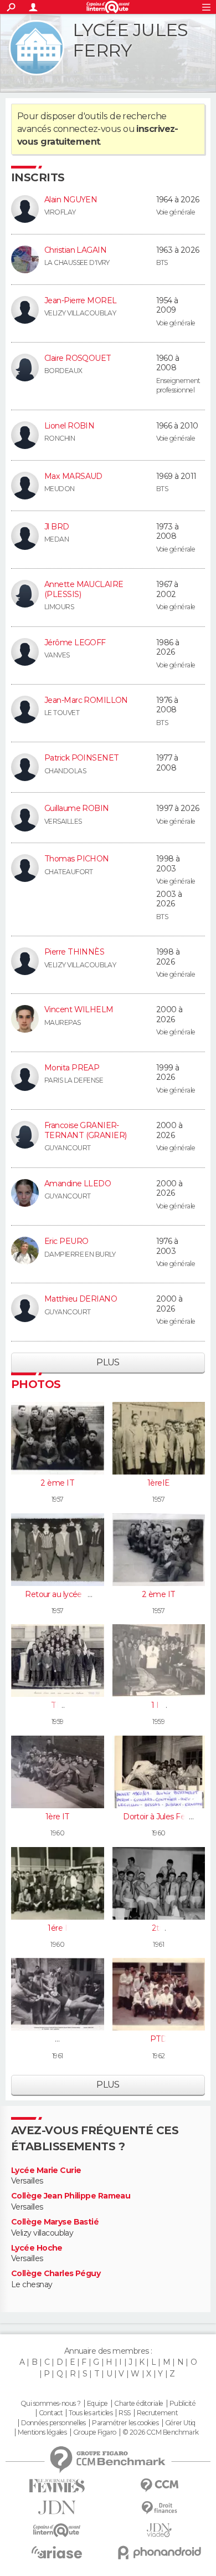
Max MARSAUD (73, 476)
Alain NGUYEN (71, 200)
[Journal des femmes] (57, 2486)
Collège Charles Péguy (56, 2274)
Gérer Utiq (180, 2423)
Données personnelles (53, 2423)
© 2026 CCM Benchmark (161, 2432)
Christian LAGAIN (75, 250)
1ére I (57, 1928)
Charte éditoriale (138, 2404)
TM (57, 1705)
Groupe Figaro (95, 2432)
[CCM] (159, 2485)
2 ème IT (57, 1483)
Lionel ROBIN (69, 426)
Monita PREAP (72, 1068)
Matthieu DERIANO (81, 1299)
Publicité (182, 2404)
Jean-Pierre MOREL (80, 300)
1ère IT (58, 1817)
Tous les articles (90, 2413)
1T (57, 2039)
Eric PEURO (66, 1241)
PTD (159, 2039)
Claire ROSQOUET (78, 358)
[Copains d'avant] (57, 2530)
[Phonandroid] (159, 2552)
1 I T (158, 1705)
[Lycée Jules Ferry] (37, 48)
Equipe (97, 2404)
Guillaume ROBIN (77, 808)
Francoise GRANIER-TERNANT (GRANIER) (85, 1130)
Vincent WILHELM (79, 1009)
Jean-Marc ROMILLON (86, 700)
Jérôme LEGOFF (75, 642)
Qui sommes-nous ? (50, 2404)
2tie (159, 1928)
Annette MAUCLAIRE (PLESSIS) (84, 589)
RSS (124, 2413)
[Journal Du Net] (57, 2508)
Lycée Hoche (37, 2248)
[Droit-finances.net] (159, 2508)
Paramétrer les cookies (125, 2423)
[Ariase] (57, 2552)
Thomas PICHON (77, 859)
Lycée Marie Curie (46, 2171)
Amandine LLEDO (78, 1184)
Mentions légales (42, 2432)
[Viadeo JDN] (159, 2530)
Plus (108, 1362)
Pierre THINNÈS (74, 952)
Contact (51, 2413)
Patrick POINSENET (81, 758)
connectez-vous (87, 129)
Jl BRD (57, 527)
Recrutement (157, 2413)
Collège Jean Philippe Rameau (71, 2196)
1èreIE (159, 1483)
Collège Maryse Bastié (55, 2222)
